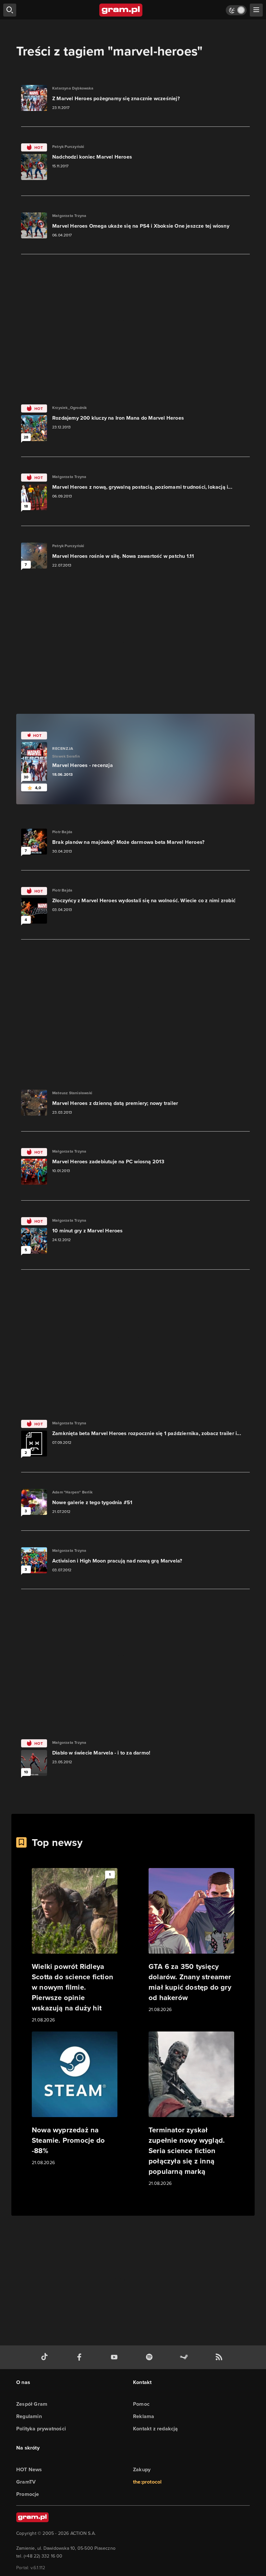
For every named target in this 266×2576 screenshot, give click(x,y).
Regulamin (29, 2416)
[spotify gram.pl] (151, 2357)
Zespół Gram (32, 2404)
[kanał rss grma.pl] (220, 2357)
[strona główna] (121, 10)
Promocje (28, 2494)
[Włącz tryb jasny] (236, 10)
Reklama (144, 2416)
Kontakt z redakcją (156, 2429)
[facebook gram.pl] (81, 2357)
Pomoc (141, 2404)
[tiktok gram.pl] (46, 2357)
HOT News (29, 2469)
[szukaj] (10, 10)
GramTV (26, 2482)
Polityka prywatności (41, 2429)
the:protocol (147, 2482)
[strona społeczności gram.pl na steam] (185, 2357)
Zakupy (142, 2469)
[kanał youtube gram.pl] (115, 2357)
